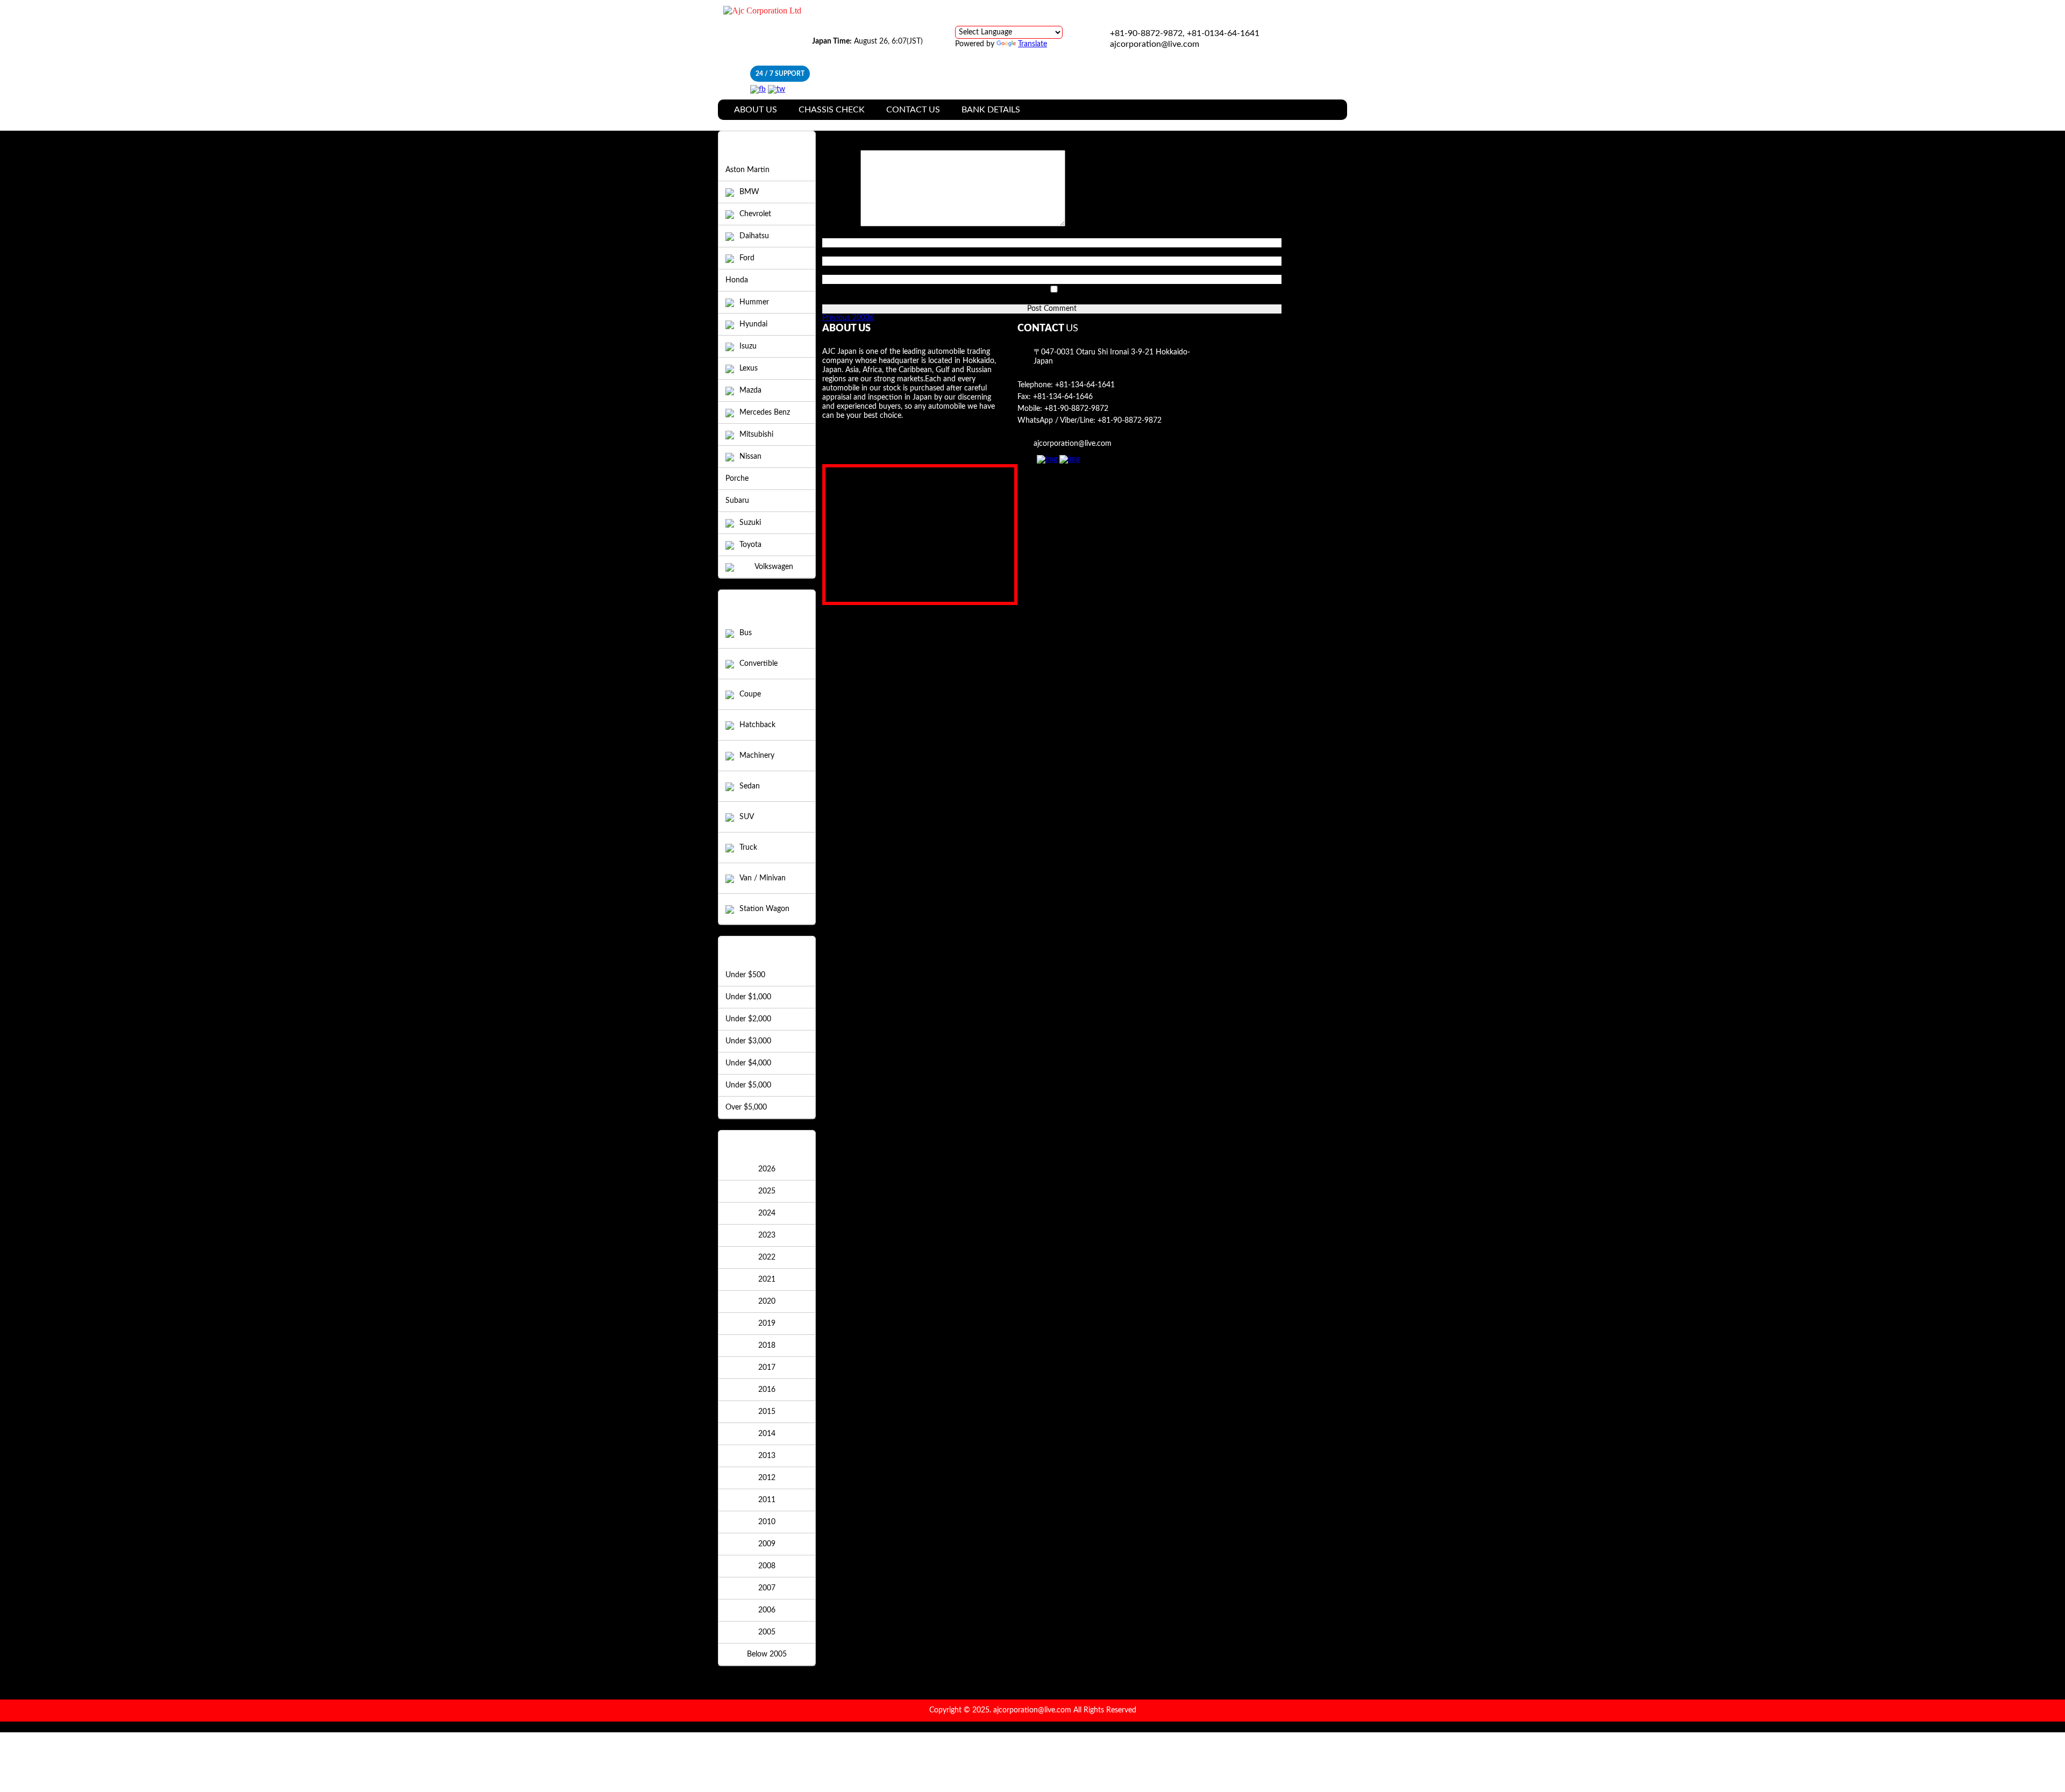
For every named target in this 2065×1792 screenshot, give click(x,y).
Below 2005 (767, 1654)
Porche (737, 479)
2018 (767, 1346)
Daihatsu (754, 236)
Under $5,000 (748, 1085)
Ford (747, 258)
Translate (1032, 44)
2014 (767, 1434)
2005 (767, 1632)
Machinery (757, 756)
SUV (747, 817)
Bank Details (991, 110)
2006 (767, 1610)
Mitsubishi (756, 435)
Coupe (750, 694)
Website (836, 270)
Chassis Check (832, 110)
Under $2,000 (748, 1019)
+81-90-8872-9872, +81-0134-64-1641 (1185, 33)
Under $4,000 (748, 1063)
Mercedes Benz (765, 413)
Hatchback (757, 725)
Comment (841, 224)
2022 (767, 1257)
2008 (767, 1566)
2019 (767, 1324)
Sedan (750, 786)
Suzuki (750, 523)
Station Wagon (764, 909)
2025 (767, 1191)
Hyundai (753, 324)
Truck (748, 848)
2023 (767, 1235)
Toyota (750, 545)
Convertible (759, 664)
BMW (749, 192)
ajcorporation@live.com (1155, 44)
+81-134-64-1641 (1085, 385)
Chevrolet (755, 214)
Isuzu (748, 346)
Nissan (750, 457)
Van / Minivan (763, 878)
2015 (767, 1412)
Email (834, 252)
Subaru (737, 501)
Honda (737, 280)
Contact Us (913, 110)
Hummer (754, 302)
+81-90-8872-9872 (1076, 409)
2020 (767, 1302)
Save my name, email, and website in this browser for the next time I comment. (953, 300)
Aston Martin (747, 170)
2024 (767, 1213)
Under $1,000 (748, 997)
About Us (756, 110)
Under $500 (745, 975)
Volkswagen (774, 567)
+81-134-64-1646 (1063, 397)
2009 (767, 1544)
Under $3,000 (748, 1041)
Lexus (749, 368)
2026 (767, 1169)
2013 (767, 1456)
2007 (767, 1588)
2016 (767, 1390)
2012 (767, 1478)
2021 (767, 1279)
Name (835, 233)
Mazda (750, 390)
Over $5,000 (746, 1107)
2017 (767, 1368)
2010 (767, 1522)
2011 (767, 1500)
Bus (746, 633)
